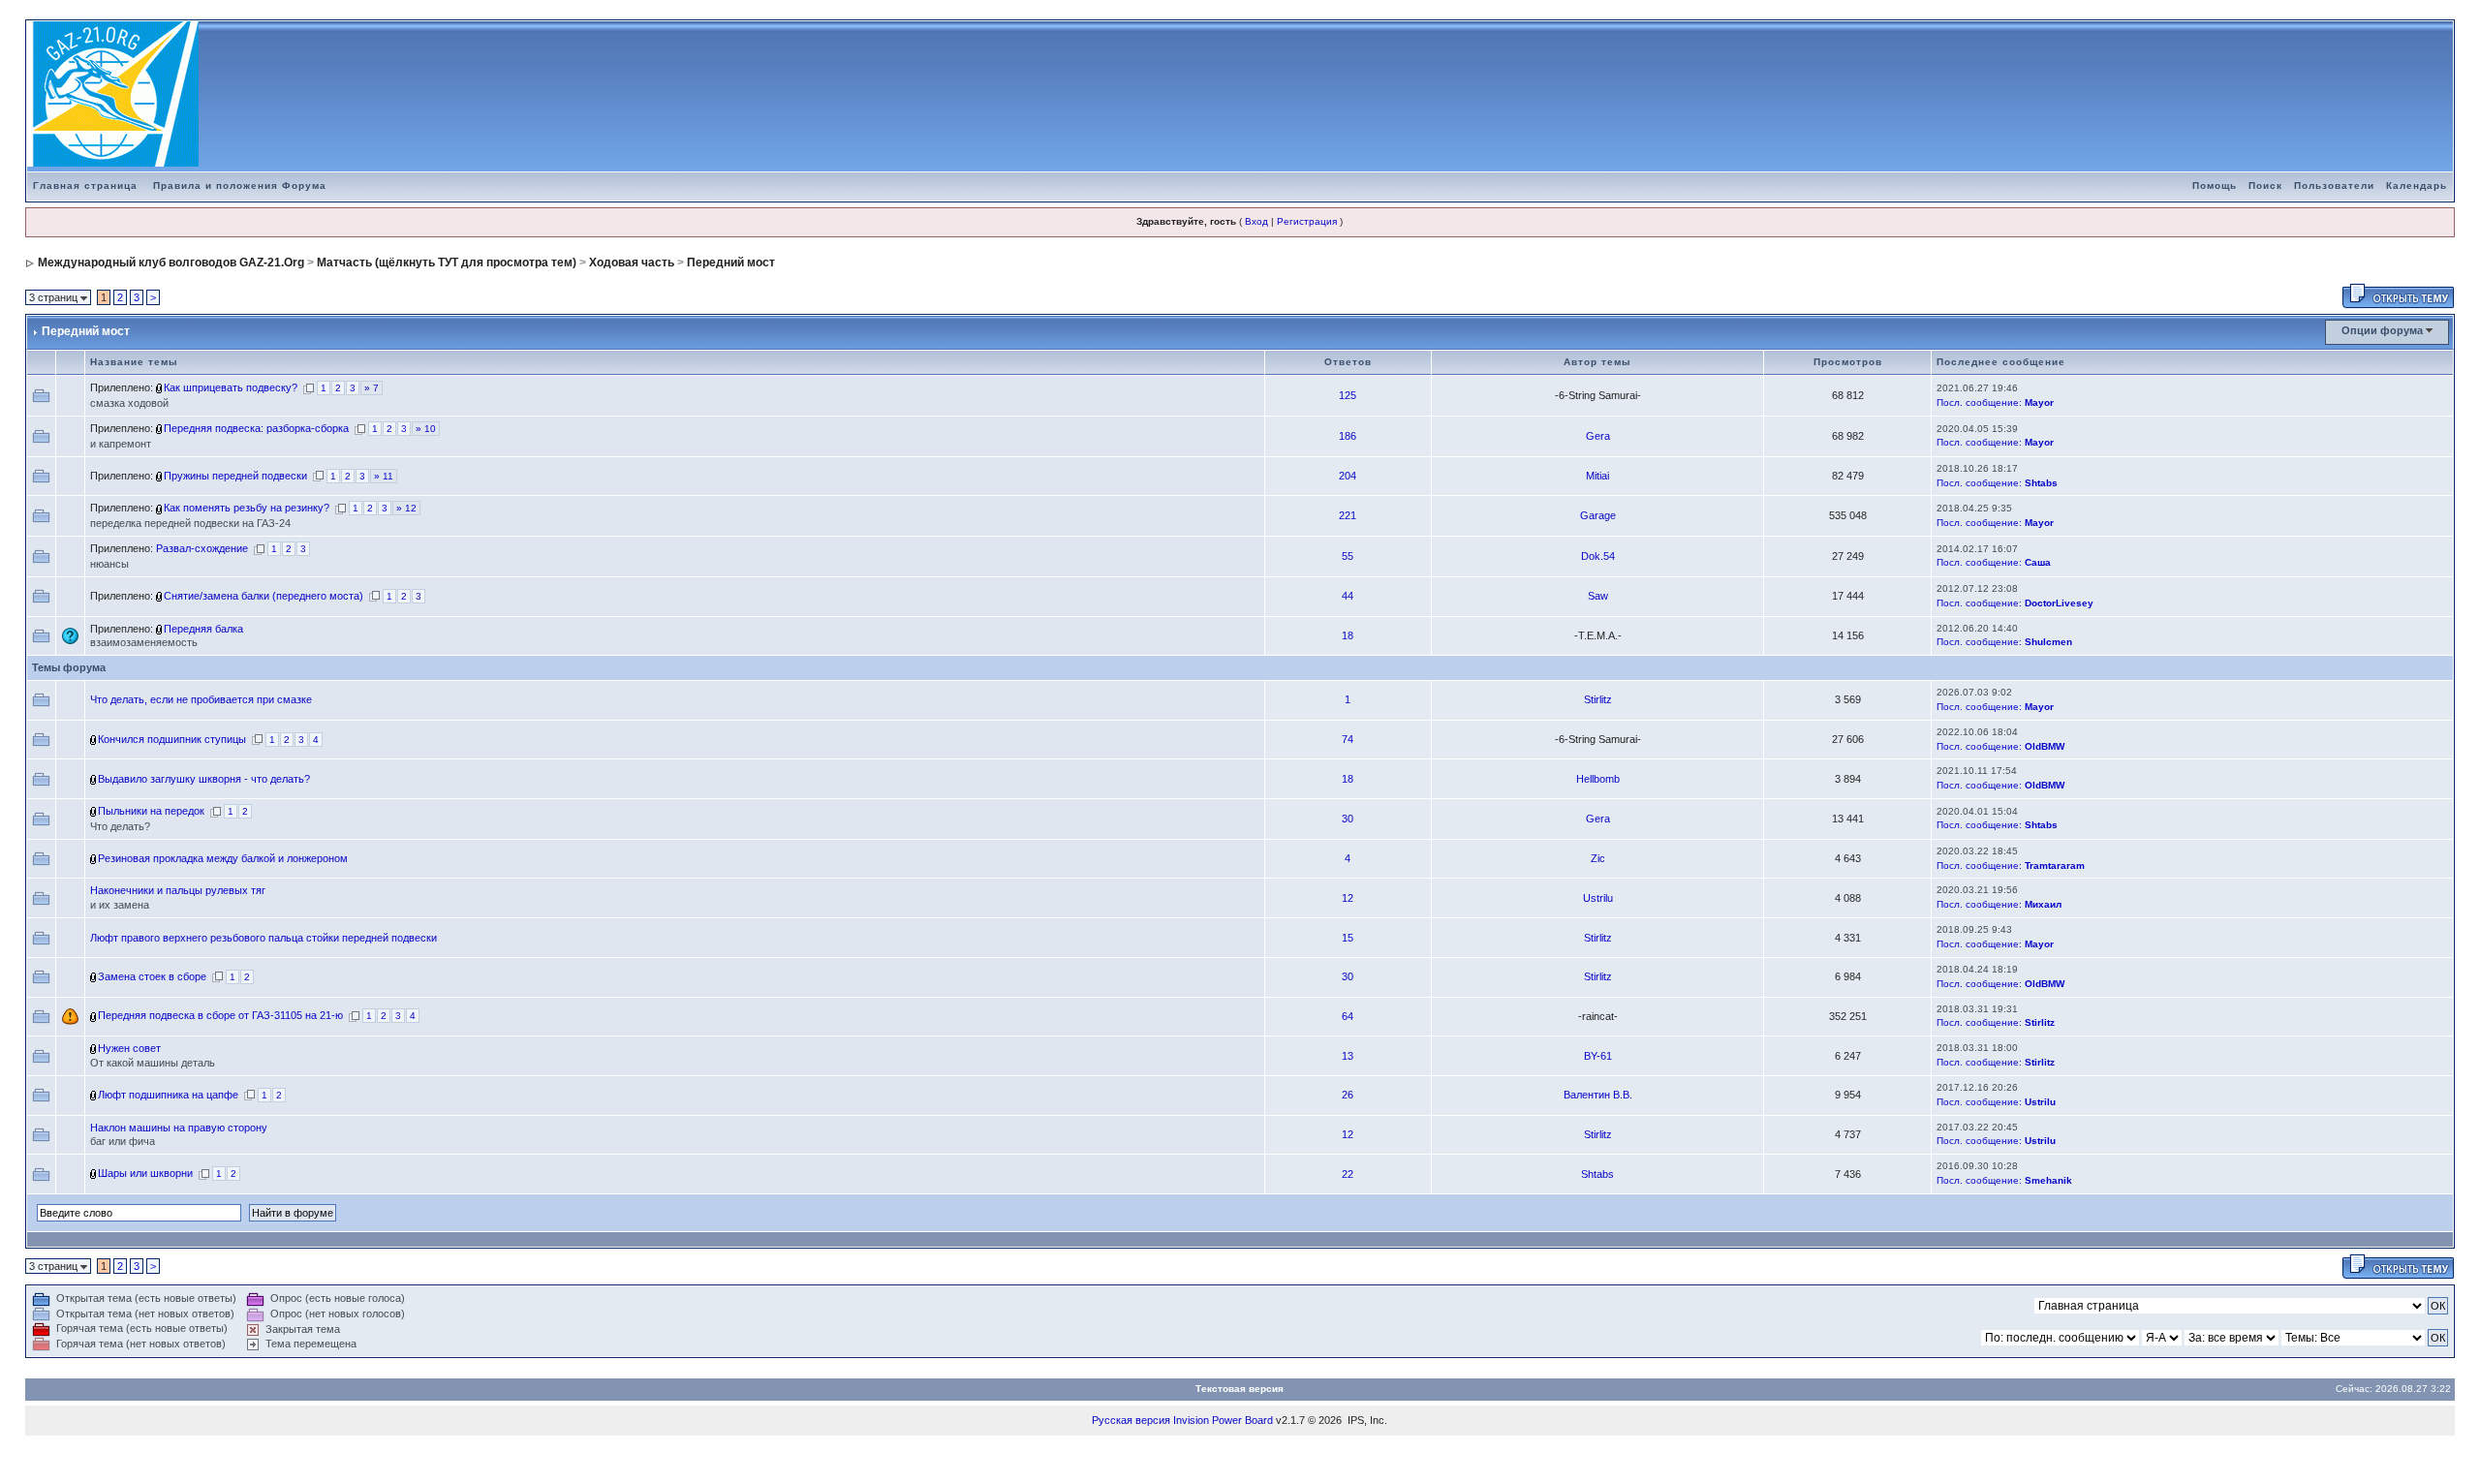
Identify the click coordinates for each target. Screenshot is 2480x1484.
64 (1348, 1016)
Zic (1598, 858)
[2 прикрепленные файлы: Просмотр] (160, 596)
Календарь (2417, 185)
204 (1348, 476)
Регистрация (1307, 221)
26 (1348, 1095)
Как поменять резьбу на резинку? (247, 508)
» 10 (426, 429)
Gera (1598, 436)
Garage (1598, 515)
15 (1348, 938)
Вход (1256, 221)
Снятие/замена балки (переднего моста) (263, 596)
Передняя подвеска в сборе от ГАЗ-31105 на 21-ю (220, 1015)
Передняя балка (203, 629)
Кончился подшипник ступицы (172, 739)
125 (1348, 395)
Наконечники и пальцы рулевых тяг (178, 890)
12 (1348, 898)
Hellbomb (1598, 779)
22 (1348, 1174)
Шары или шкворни (145, 1173)
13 (1348, 1056)
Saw (1598, 596)
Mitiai (1597, 476)
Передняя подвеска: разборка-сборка (256, 428)
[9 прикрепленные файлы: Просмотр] (94, 1015)
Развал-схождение (202, 548)
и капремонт (121, 444)
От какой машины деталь (153, 1063)
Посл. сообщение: (1979, 402)
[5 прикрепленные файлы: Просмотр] (160, 387)
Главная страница (85, 185)
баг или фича (123, 1141)
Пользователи (2334, 185)
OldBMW (2045, 746)
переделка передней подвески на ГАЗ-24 (190, 523)
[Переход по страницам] (309, 387)
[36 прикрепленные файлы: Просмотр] (160, 508)
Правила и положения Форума (240, 185)
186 (1348, 436)
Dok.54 (1598, 556)
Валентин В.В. (1598, 1095)
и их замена (120, 905)
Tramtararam (2055, 866)
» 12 (406, 508)
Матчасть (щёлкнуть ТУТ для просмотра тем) (447, 263)
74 (1348, 739)
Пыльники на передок (151, 811)
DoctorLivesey (2059, 603)
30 (1348, 819)
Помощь (2215, 185)
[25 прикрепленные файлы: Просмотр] (160, 428)
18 (1348, 635)
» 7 (372, 388)
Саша (2038, 562)
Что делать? (120, 826)
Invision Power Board (1223, 1420)
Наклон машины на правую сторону (179, 1128)
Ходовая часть (632, 263)
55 (1348, 556)
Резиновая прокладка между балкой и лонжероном (223, 858)
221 (1348, 515)
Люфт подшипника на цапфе (168, 1095)
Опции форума (2382, 330)
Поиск (2265, 185)
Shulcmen (2048, 642)
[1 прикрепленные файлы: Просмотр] (160, 629)
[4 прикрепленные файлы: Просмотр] (160, 476)
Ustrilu (1598, 898)
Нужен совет (129, 1048)
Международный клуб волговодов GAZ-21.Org (171, 263)
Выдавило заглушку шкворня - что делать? (204, 779)
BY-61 (1598, 1056)
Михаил (2043, 904)
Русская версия (1131, 1420)
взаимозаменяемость (144, 642)
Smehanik (2048, 1180)
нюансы (109, 564)
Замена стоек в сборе (152, 976)
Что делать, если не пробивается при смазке (201, 699)
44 (1348, 596)
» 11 (384, 476)
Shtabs (2041, 483)
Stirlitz (1598, 699)
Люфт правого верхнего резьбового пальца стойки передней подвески (263, 938)
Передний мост (731, 263)
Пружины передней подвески (235, 476)
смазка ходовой (129, 403)
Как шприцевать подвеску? (231, 387)
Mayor (2039, 402)
